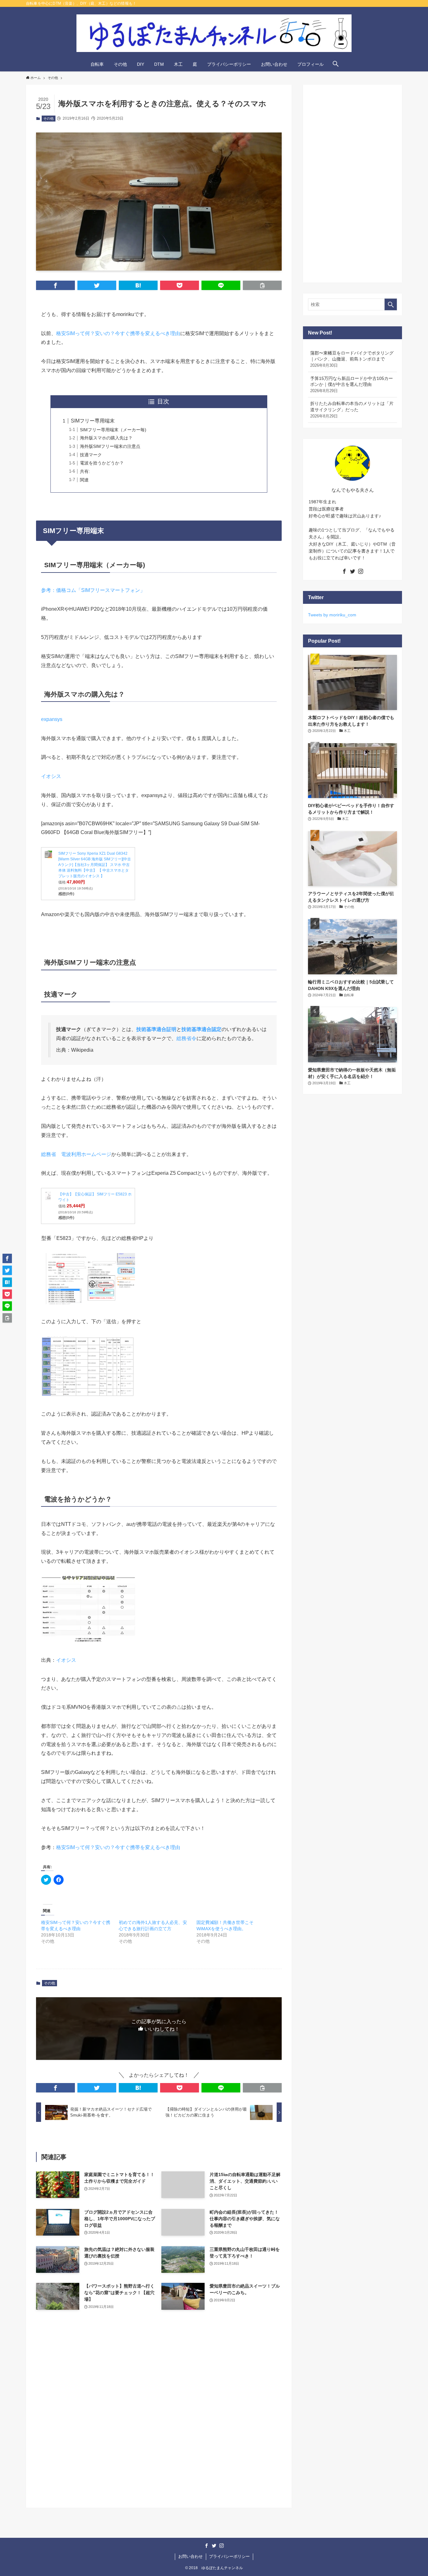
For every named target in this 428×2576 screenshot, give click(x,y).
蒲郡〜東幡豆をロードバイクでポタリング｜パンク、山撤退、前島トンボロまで (352, 359)
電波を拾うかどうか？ (102, 463)
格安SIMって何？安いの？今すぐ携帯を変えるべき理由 (118, 333)
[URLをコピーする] (262, 285)
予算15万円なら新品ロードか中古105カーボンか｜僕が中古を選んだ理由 (352, 384)
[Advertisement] (159, 2424)
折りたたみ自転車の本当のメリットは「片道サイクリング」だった (352, 409)
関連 (84, 480)
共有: (85, 471)
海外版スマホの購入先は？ (106, 438)
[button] (55, 285)
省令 (191, 1038)
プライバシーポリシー (229, 2556)
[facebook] (344, 571)
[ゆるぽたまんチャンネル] (214, 33)
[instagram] (361, 571)
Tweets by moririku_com (332, 615)
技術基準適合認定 (201, 1029)
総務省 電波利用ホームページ (76, 1154)
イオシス (51, 776)
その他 (48, 118)
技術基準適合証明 (156, 1029)
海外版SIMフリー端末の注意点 (110, 446)
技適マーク (91, 455)
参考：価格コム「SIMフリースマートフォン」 (93, 590)
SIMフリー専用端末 (93, 421)
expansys (52, 719)
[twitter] (352, 571)
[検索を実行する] (391, 304)
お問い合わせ (191, 2556)
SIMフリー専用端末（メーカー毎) (113, 430)
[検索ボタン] (336, 64)
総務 (181, 1038)
